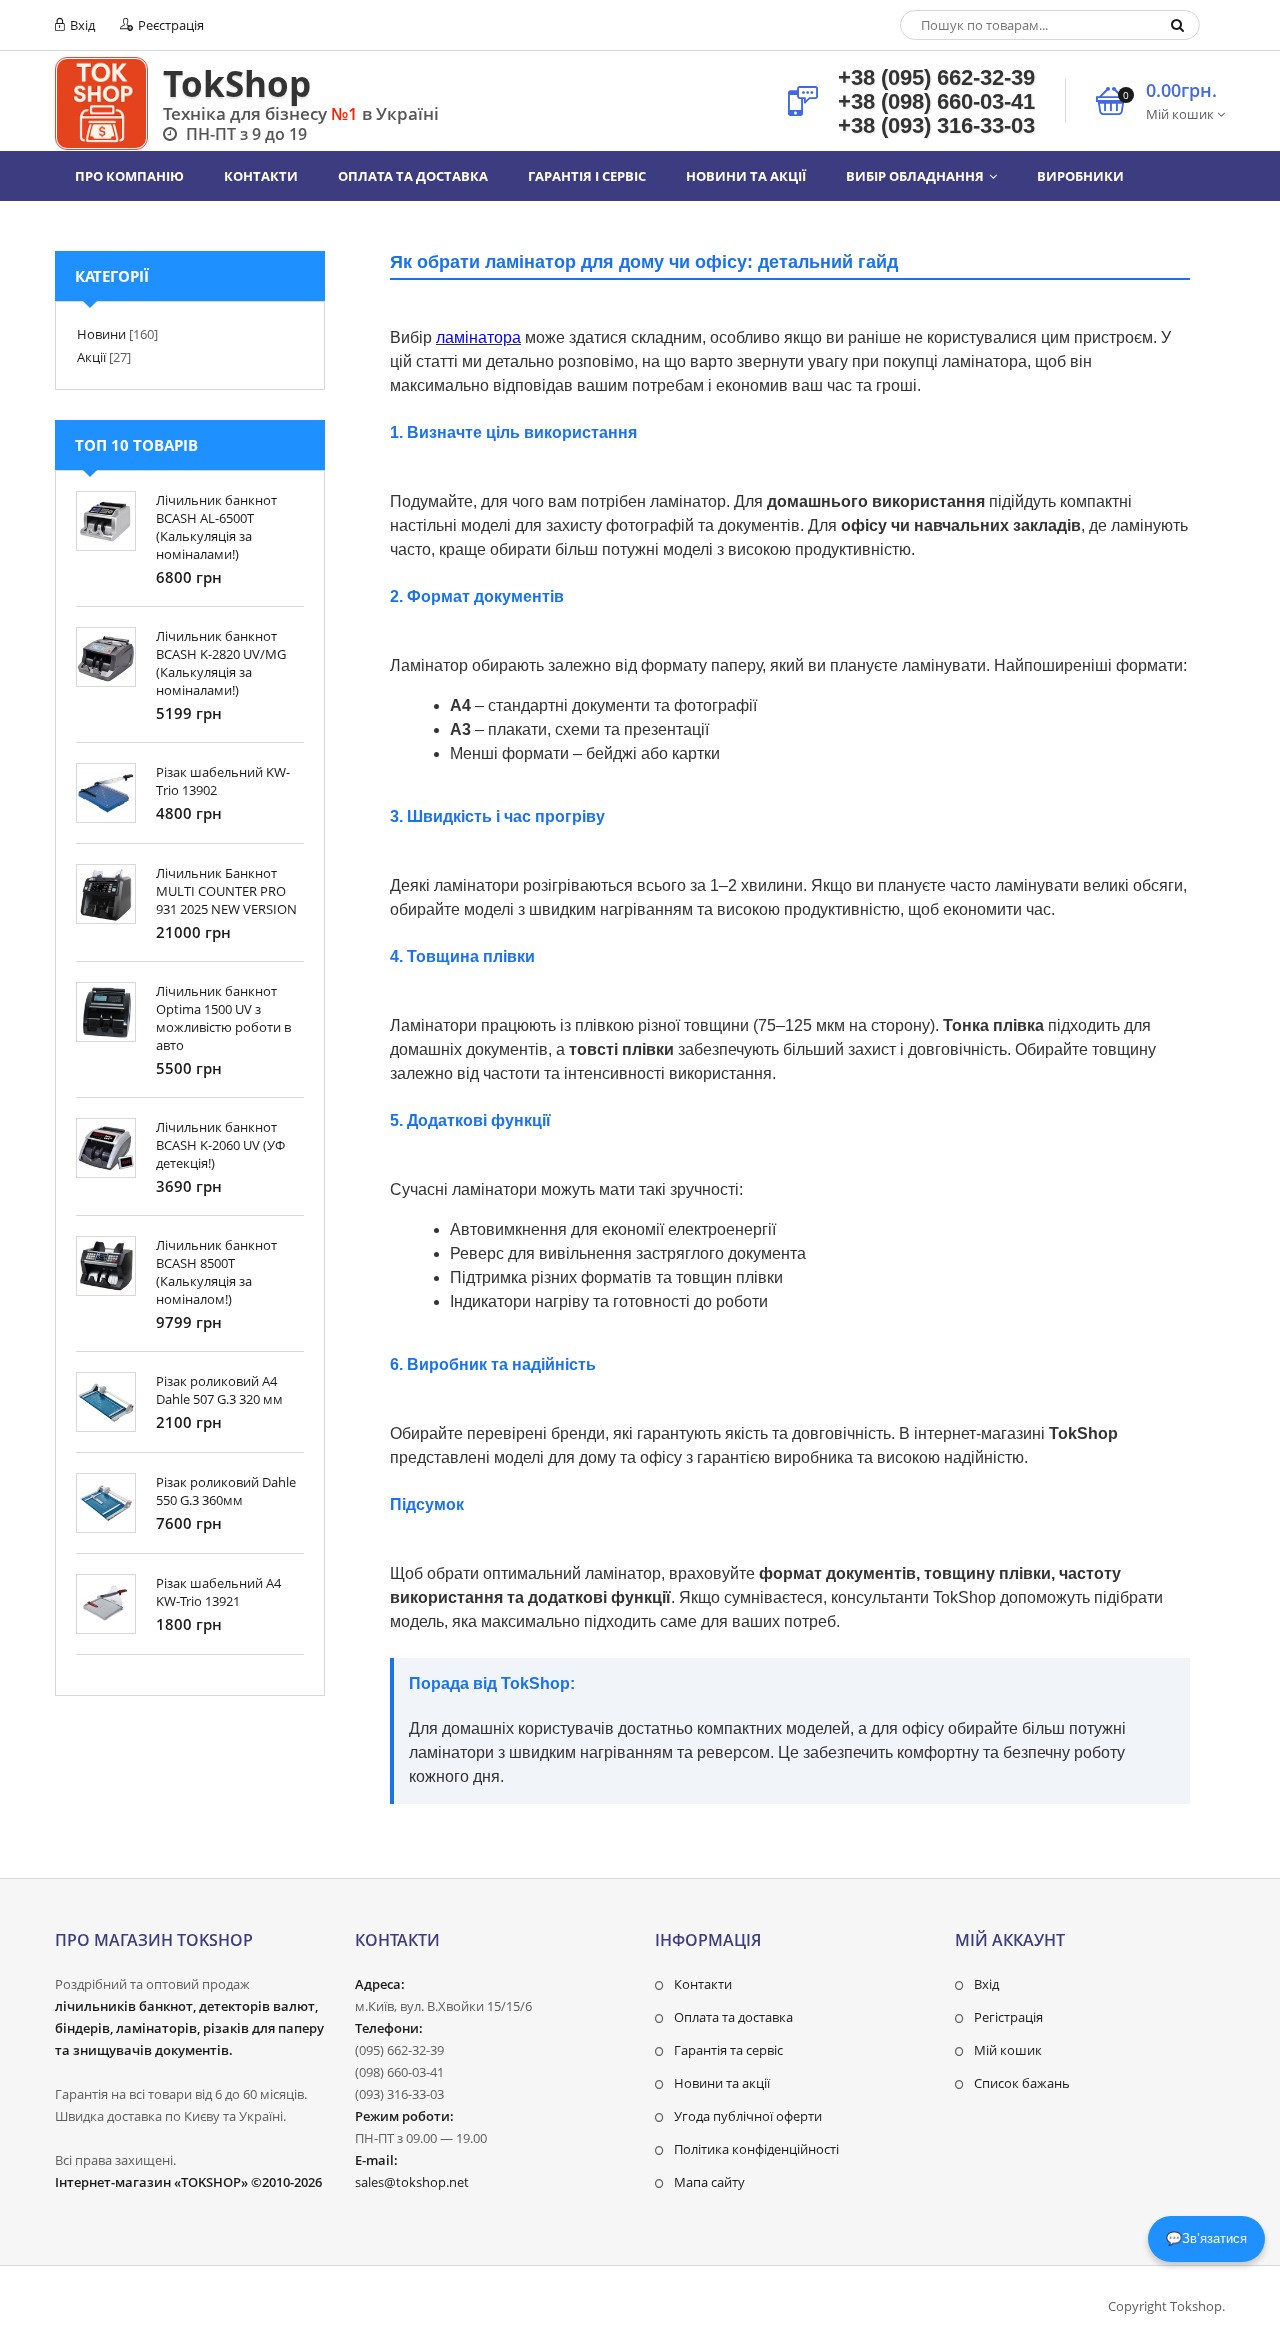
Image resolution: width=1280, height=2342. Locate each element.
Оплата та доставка (733, 2017)
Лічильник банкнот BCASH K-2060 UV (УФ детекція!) (220, 1145)
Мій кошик (1008, 2050)
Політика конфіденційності (756, 2149)
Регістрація (1008, 2017)
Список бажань (1022, 2083)
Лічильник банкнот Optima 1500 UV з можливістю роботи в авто (223, 1018)
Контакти (703, 1984)
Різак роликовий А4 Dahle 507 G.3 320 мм (219, 1390)
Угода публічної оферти (748, 2116)
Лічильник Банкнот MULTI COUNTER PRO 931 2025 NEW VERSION (226, 891)
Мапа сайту (709, 2182)
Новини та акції (722, 2083)
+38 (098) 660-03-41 (936, 101)
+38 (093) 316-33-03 (936, 125)
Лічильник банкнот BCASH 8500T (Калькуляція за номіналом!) (216, 1272)
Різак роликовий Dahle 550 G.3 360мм (226, 1491)
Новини (101, 334)
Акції (91, 357)
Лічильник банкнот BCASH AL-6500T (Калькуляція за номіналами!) (216, 527)
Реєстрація (169, 25)
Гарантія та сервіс (728, 2050)
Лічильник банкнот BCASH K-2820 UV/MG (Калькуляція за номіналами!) (221, 663)
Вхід (81, 25)
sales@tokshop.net (412, 2182)
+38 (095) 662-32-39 (936, 77)
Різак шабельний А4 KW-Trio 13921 (218, 1592)
